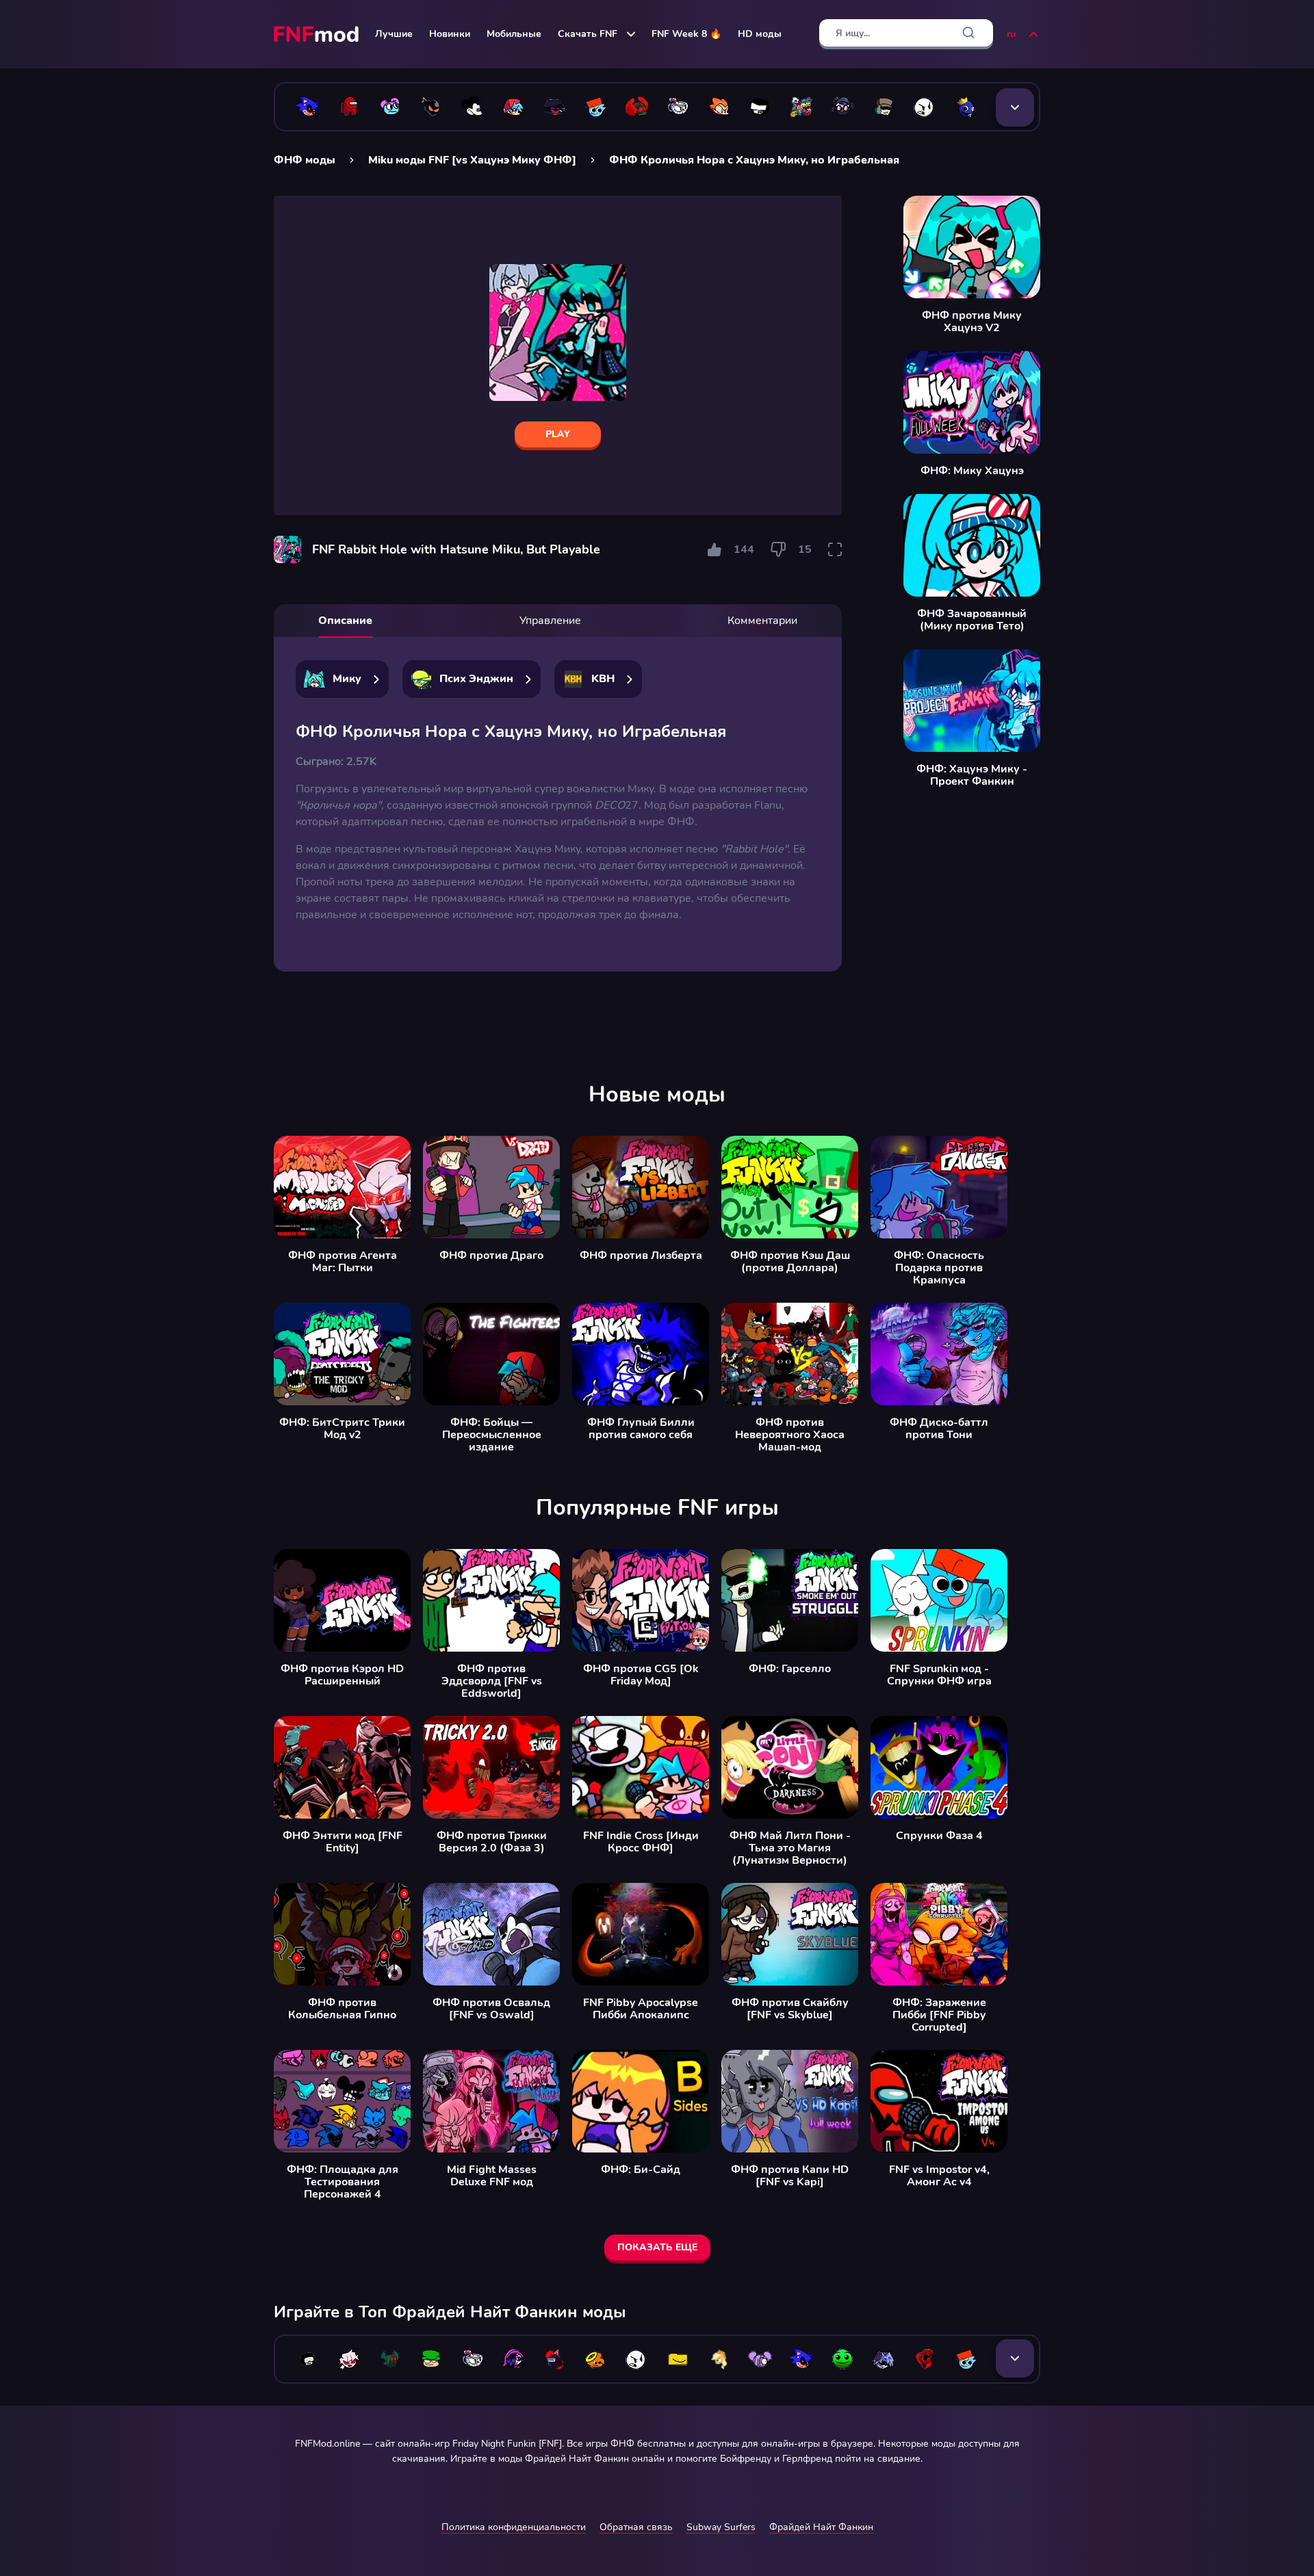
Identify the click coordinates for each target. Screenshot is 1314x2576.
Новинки (450, 34)
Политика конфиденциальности (514, 2527)
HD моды (760, 34)
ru (1011, 34)
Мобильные (514, 34)
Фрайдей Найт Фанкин (821, 2527)
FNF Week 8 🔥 (686, 34)
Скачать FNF (588, 34)
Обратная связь (636, 2527)
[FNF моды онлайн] (318, 34)
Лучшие (394, 34)
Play (558, 434)
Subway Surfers (721, 2527)
